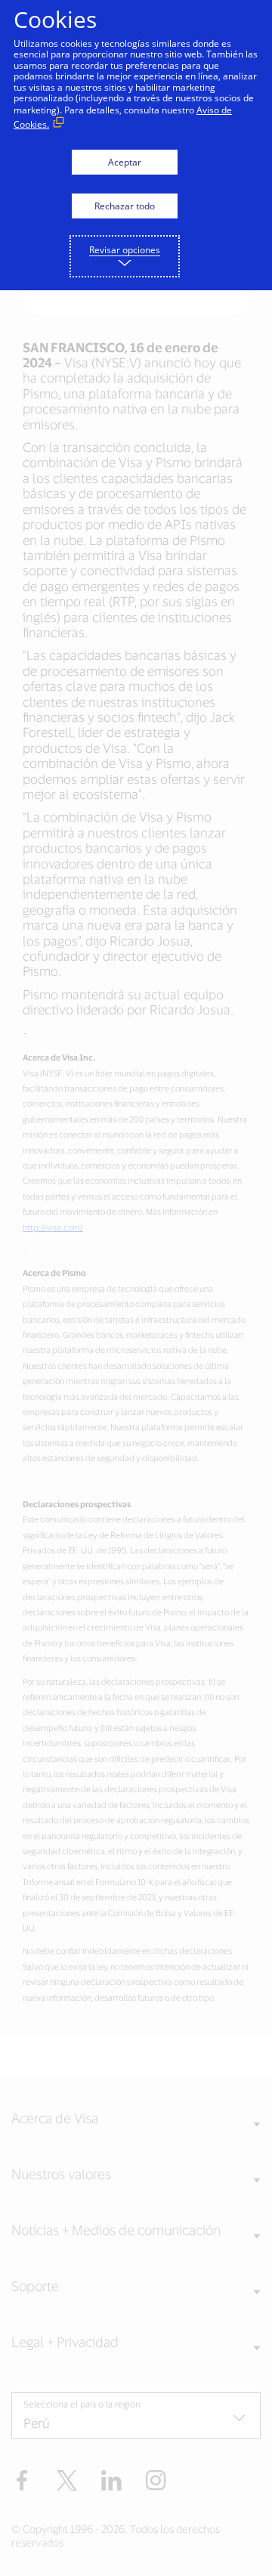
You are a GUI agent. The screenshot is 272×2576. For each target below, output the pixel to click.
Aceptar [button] (125, 162)
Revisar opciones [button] (125, 250)
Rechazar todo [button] (125, 206)
